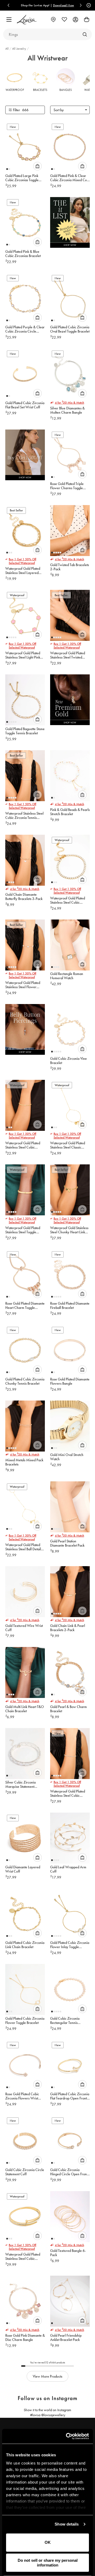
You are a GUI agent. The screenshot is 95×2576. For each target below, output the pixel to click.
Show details (67, 2524)
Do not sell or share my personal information (48, 2563)
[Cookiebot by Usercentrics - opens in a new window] (67, 2436)
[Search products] (85, 34)
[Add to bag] (37, 166)
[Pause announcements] (88, 5)
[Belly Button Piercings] (25, 1031)
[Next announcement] (81, 5)
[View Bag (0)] (87, 20)
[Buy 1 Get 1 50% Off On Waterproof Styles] (25, 456)
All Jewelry (20, 49)
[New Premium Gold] (70, 701)
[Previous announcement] (8, 5)
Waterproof (15, 90)
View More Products (47, 2376)
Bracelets (40, 90)
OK (48, 2542)
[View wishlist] (64, 20)
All (7, 49)
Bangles (66, 90)
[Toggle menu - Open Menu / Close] (9, 20)
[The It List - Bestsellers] (70, 224)
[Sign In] (75, 20)
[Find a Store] (53, 20)
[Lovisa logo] (27, 20)
